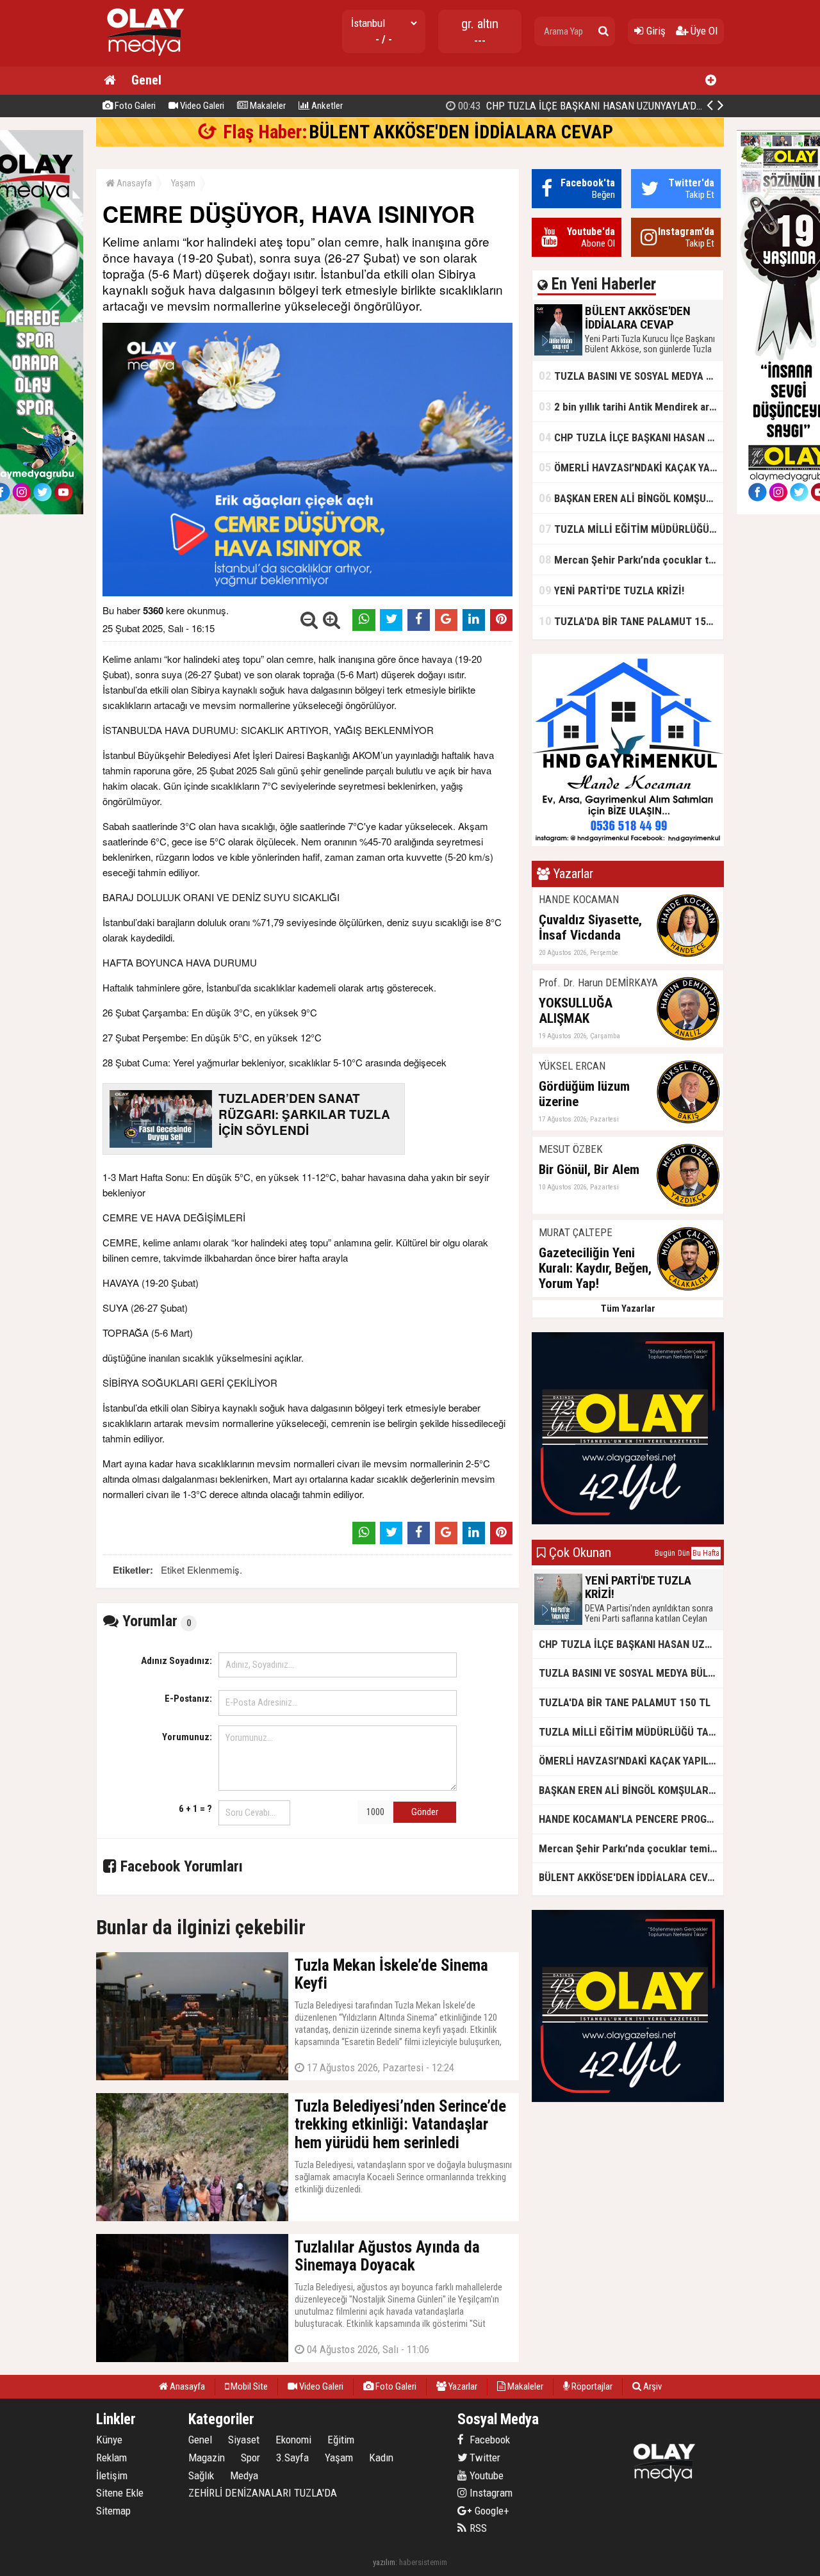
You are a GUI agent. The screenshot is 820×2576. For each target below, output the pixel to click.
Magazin (207, 2458)
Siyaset (244, 2440)
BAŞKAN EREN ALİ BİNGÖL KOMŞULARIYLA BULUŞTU (631, 498)
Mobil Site (248, 2386)
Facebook (488, 2440)
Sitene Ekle (120, 2493)
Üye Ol (703, 31)
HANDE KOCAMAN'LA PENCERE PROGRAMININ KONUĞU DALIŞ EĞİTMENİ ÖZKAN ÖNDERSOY (631, 1819)
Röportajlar (591, 2386)
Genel (146, 80)
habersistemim (423, 2562)
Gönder (425, 1812)
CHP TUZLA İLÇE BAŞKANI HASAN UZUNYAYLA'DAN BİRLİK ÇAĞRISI (617, 106)
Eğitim (341, 2440)
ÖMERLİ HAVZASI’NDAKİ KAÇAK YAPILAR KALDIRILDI (631, 467)
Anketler (326, 106)
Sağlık (201, 2475)
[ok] (603, 31)
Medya (244, 2475)
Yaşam (183, 183)
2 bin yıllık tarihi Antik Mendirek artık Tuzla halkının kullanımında (631, 406)
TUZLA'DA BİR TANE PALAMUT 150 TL (631, 621)
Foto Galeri (134, 106)
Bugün (665, 1553)
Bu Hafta (706, 1553)
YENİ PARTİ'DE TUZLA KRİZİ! (611, 590)
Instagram (490, 2493)
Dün (684, 1553)
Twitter (484, 2458)
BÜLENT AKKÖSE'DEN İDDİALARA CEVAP (461, 132)
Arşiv (652, 2386)
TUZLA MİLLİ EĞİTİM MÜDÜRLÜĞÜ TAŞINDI (631, 529)
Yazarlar (462, 2386)
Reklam (111, 2458)
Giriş (655, 31)
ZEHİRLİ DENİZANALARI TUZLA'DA (263, 2493)
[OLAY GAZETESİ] (144, 61)
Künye (109, 2440)
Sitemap (113, 2511)
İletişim (112, 2475)
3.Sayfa (292, 2458)
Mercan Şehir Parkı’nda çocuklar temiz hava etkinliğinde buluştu (631, 559)
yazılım (384, 2562)
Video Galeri (201, 106)
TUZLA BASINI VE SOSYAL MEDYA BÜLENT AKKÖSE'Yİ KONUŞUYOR (631, 376)
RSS (477, 2528)
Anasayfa (133, 183)
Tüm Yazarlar (628, 1308)
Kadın (381, 2458)
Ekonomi (293, 2440)
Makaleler (267, 106)
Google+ (488, 2511)
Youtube (485, 2475)
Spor (250, 2458)
